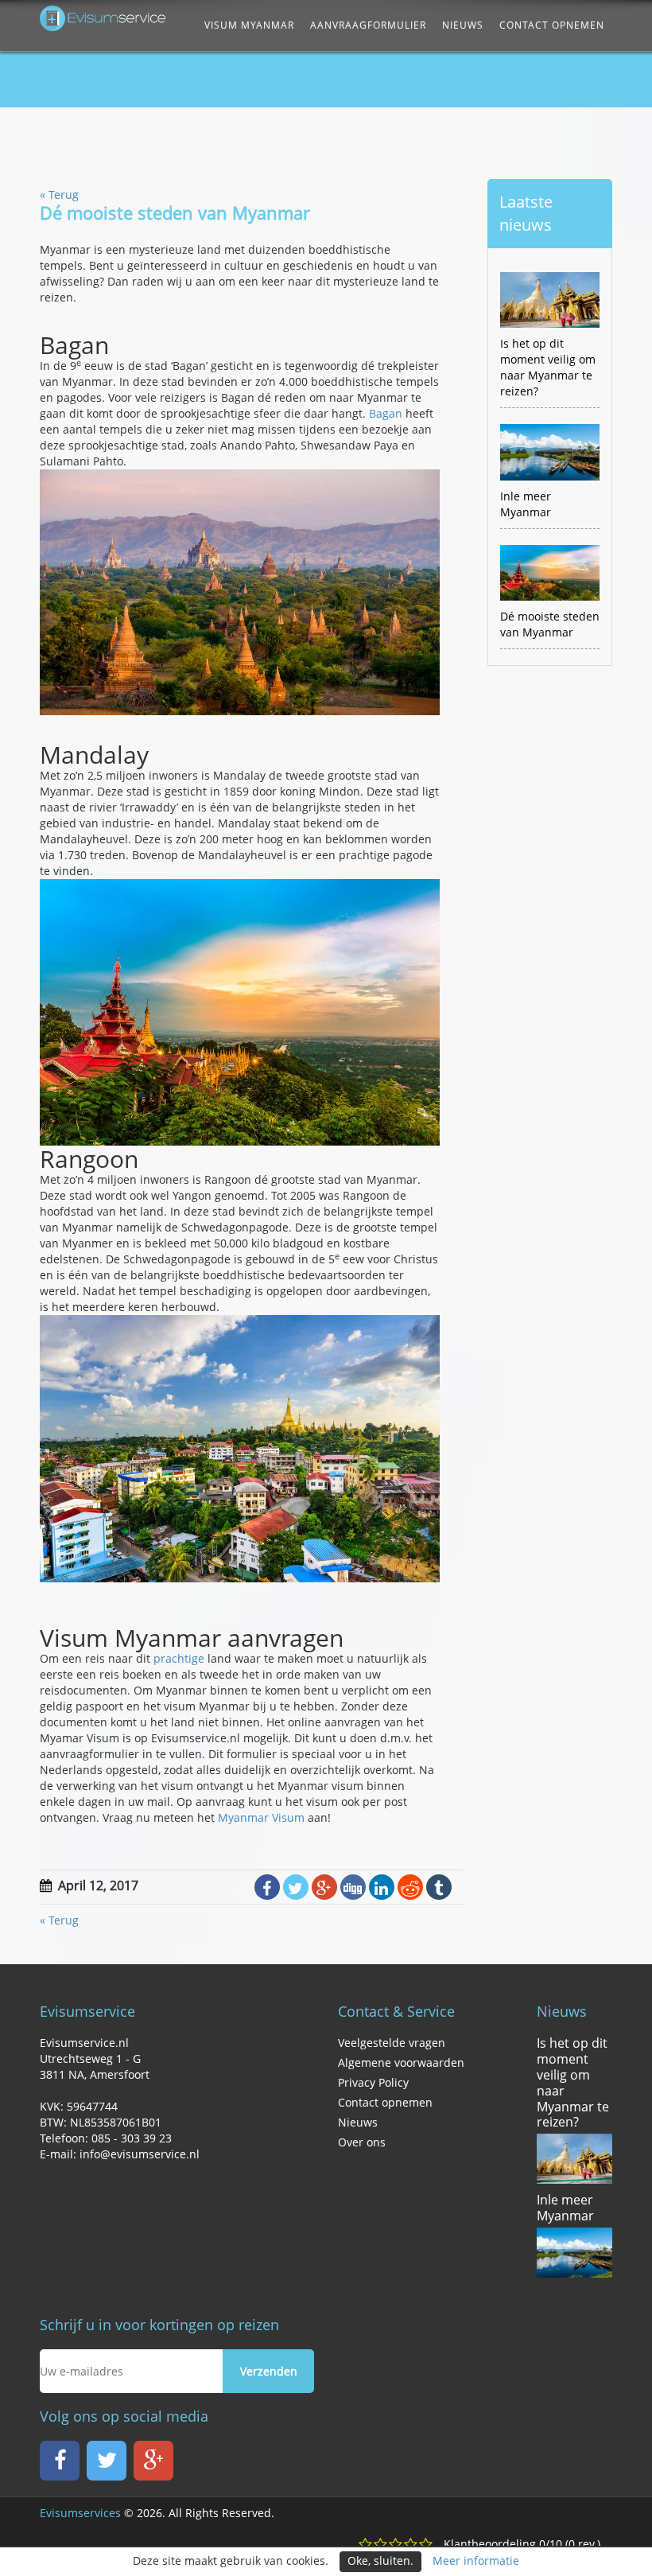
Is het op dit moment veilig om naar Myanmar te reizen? (573, 2082)
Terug (59, 195)
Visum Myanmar (249, 25)
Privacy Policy (373, 2082)
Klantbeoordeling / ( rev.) (522, 2544)
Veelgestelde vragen (392, 2043)
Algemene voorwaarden (401, 2062)
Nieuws (463, 25)
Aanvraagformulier (368, 25)
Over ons (362, 2142)
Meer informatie (476, 2560)
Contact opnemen (552, 25)
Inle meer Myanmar (565, 2208)
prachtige (179, 1658)
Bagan (386, 413)
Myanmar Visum (261, 1817)
